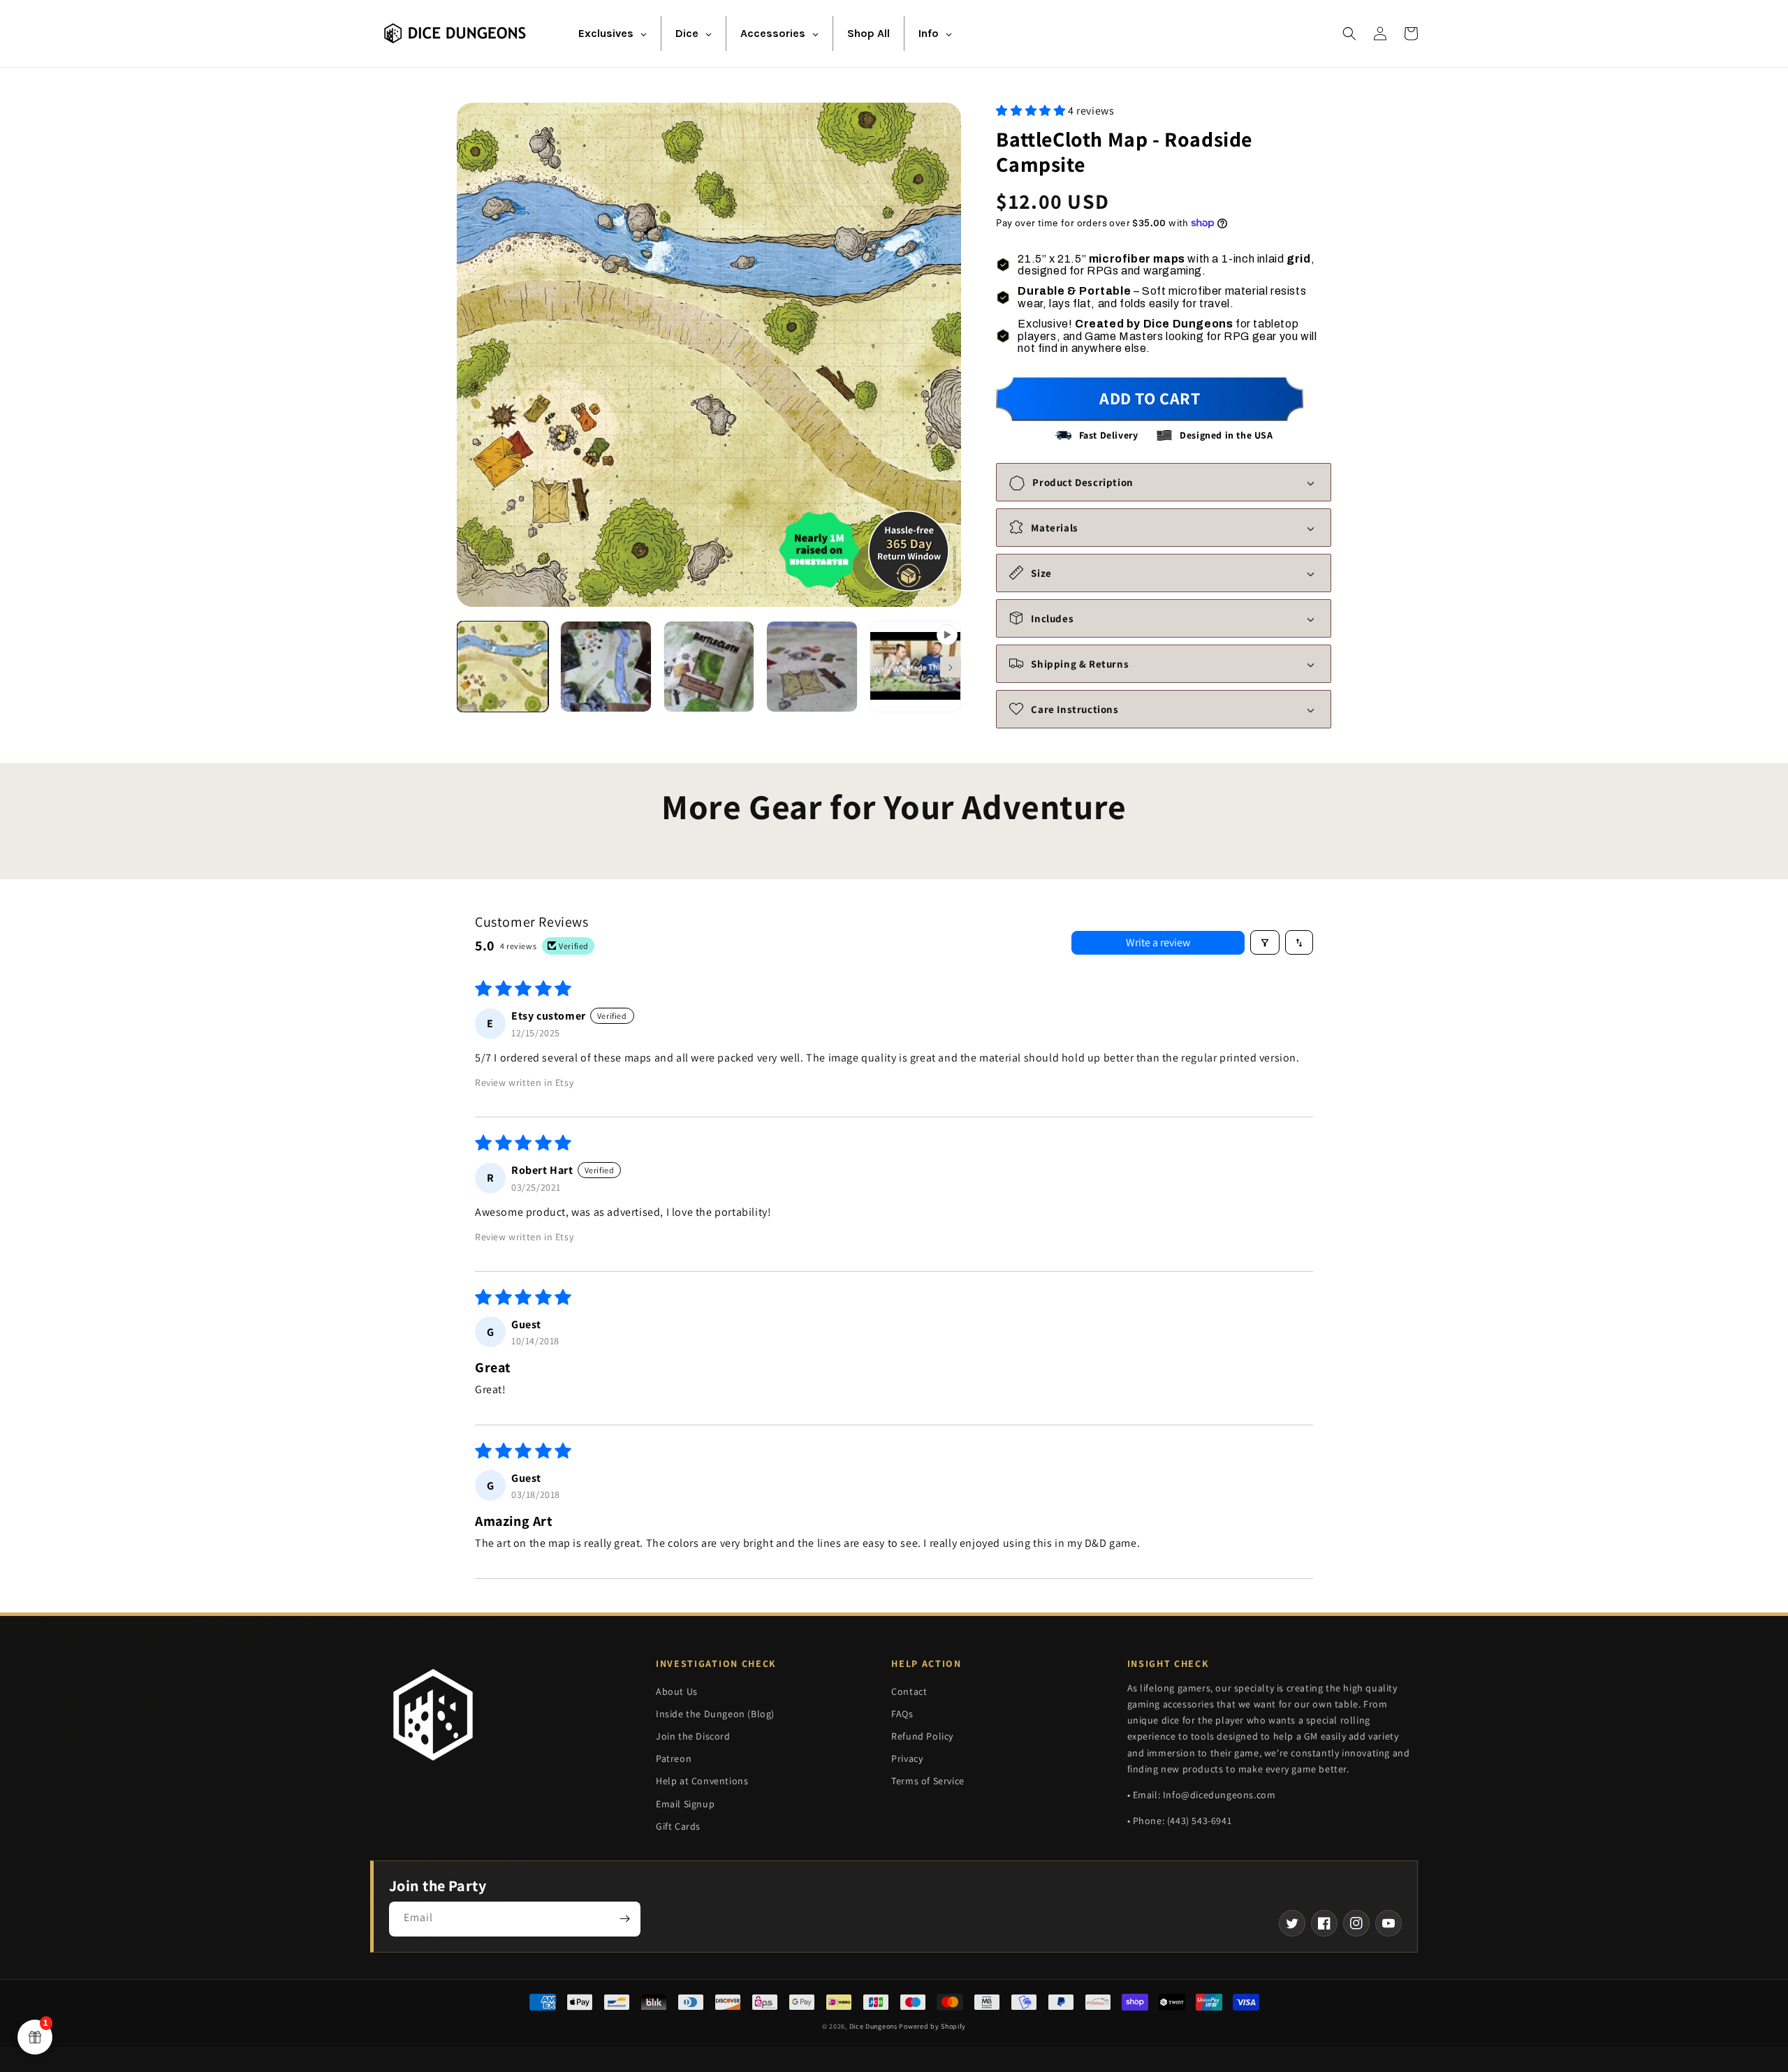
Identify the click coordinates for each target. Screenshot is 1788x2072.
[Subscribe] (624, 1919)
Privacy (907, 1758)
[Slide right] (951, 667)
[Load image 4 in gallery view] (812, 667)
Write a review (1158, 942)
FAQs (902, 1714)
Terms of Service (928, 1781)
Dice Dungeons (873, 2026)
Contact (909, 1691)
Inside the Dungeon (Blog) (715, 1714)
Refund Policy (922, 1736)
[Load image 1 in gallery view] (503, 667)
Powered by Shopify (932, 2026)
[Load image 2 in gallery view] (606, 667)
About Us (677, 1691)
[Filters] (1265, 942)
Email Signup (685, 1804)
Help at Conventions (702, 1781)
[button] (1349, 34)
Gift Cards (678, 1826)
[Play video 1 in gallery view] (915, 667)
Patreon (674, 1758)
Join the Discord (693, 1736)
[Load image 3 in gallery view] (709, 667)
